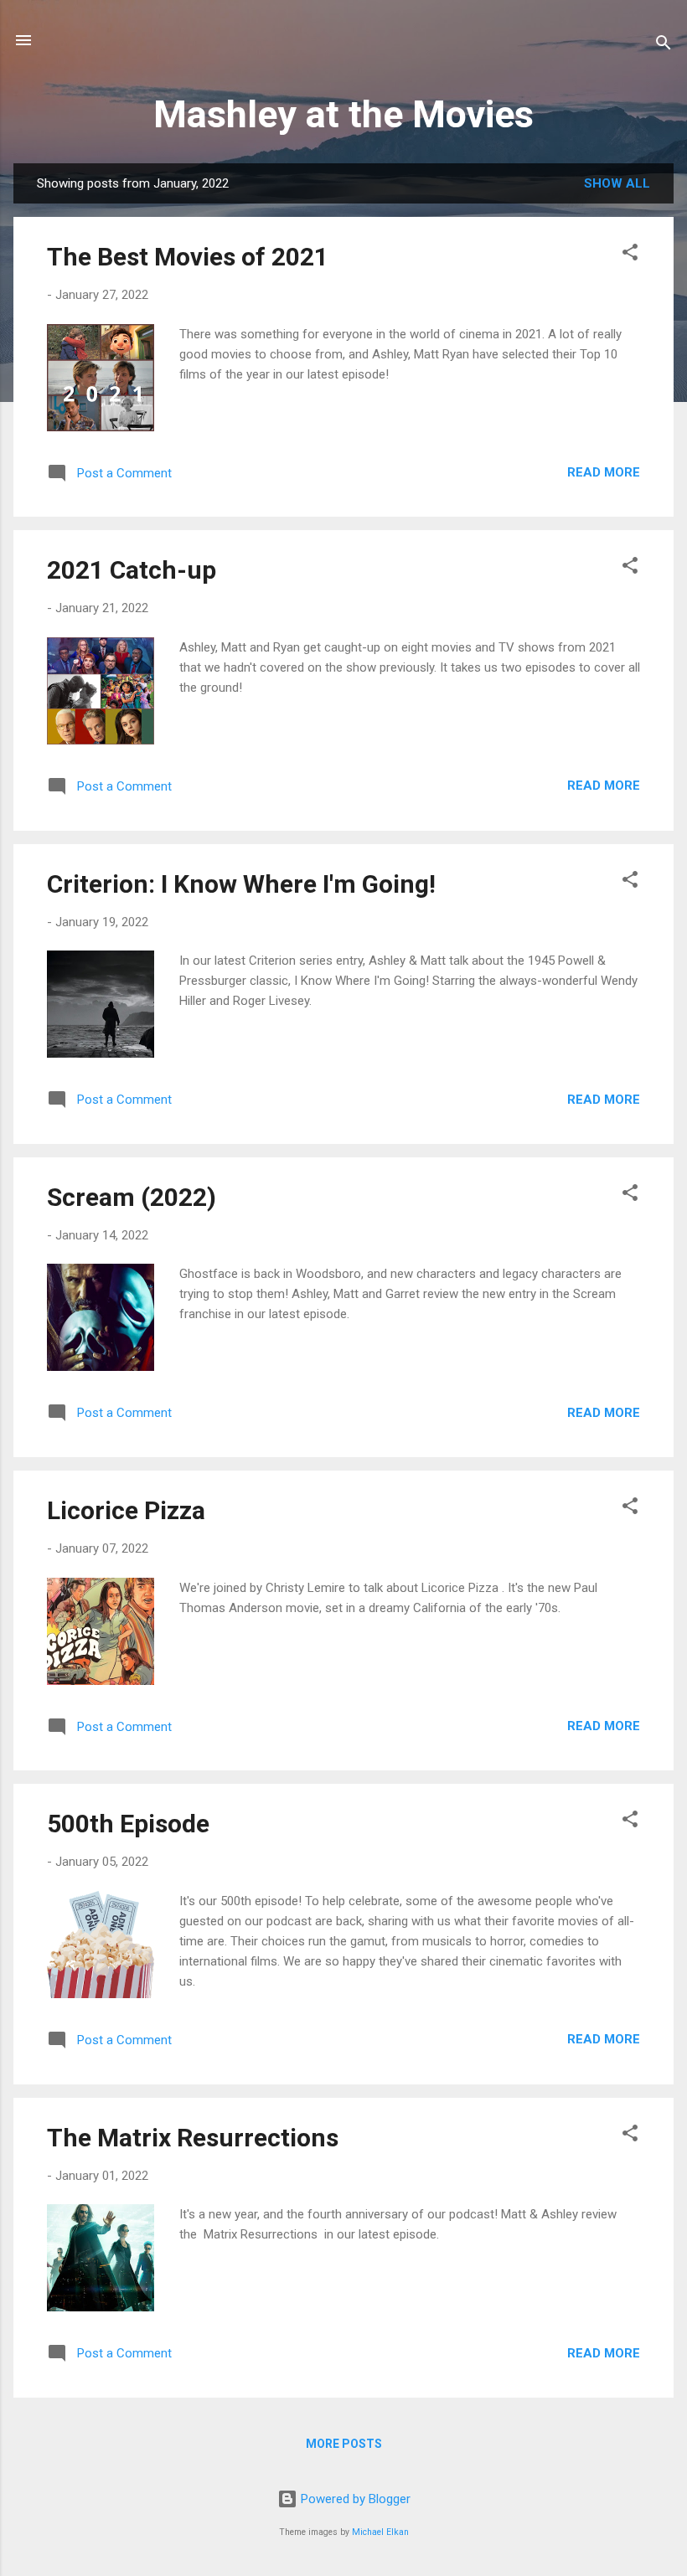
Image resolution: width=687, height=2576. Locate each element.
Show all (617, 183)
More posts (344, 2444)
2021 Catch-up (132, 570)
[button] (630, 255)
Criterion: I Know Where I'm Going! (241, 884)
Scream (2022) (132, 1197)
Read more (604, 472)
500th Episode (128, 1824)
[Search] (664, 46)
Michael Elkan (380, 2532)
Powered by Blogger (354, 2499)
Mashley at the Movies (343, 114)
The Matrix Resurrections (193, 2138)
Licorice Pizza (126, 1510)
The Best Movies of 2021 (188, 257)
